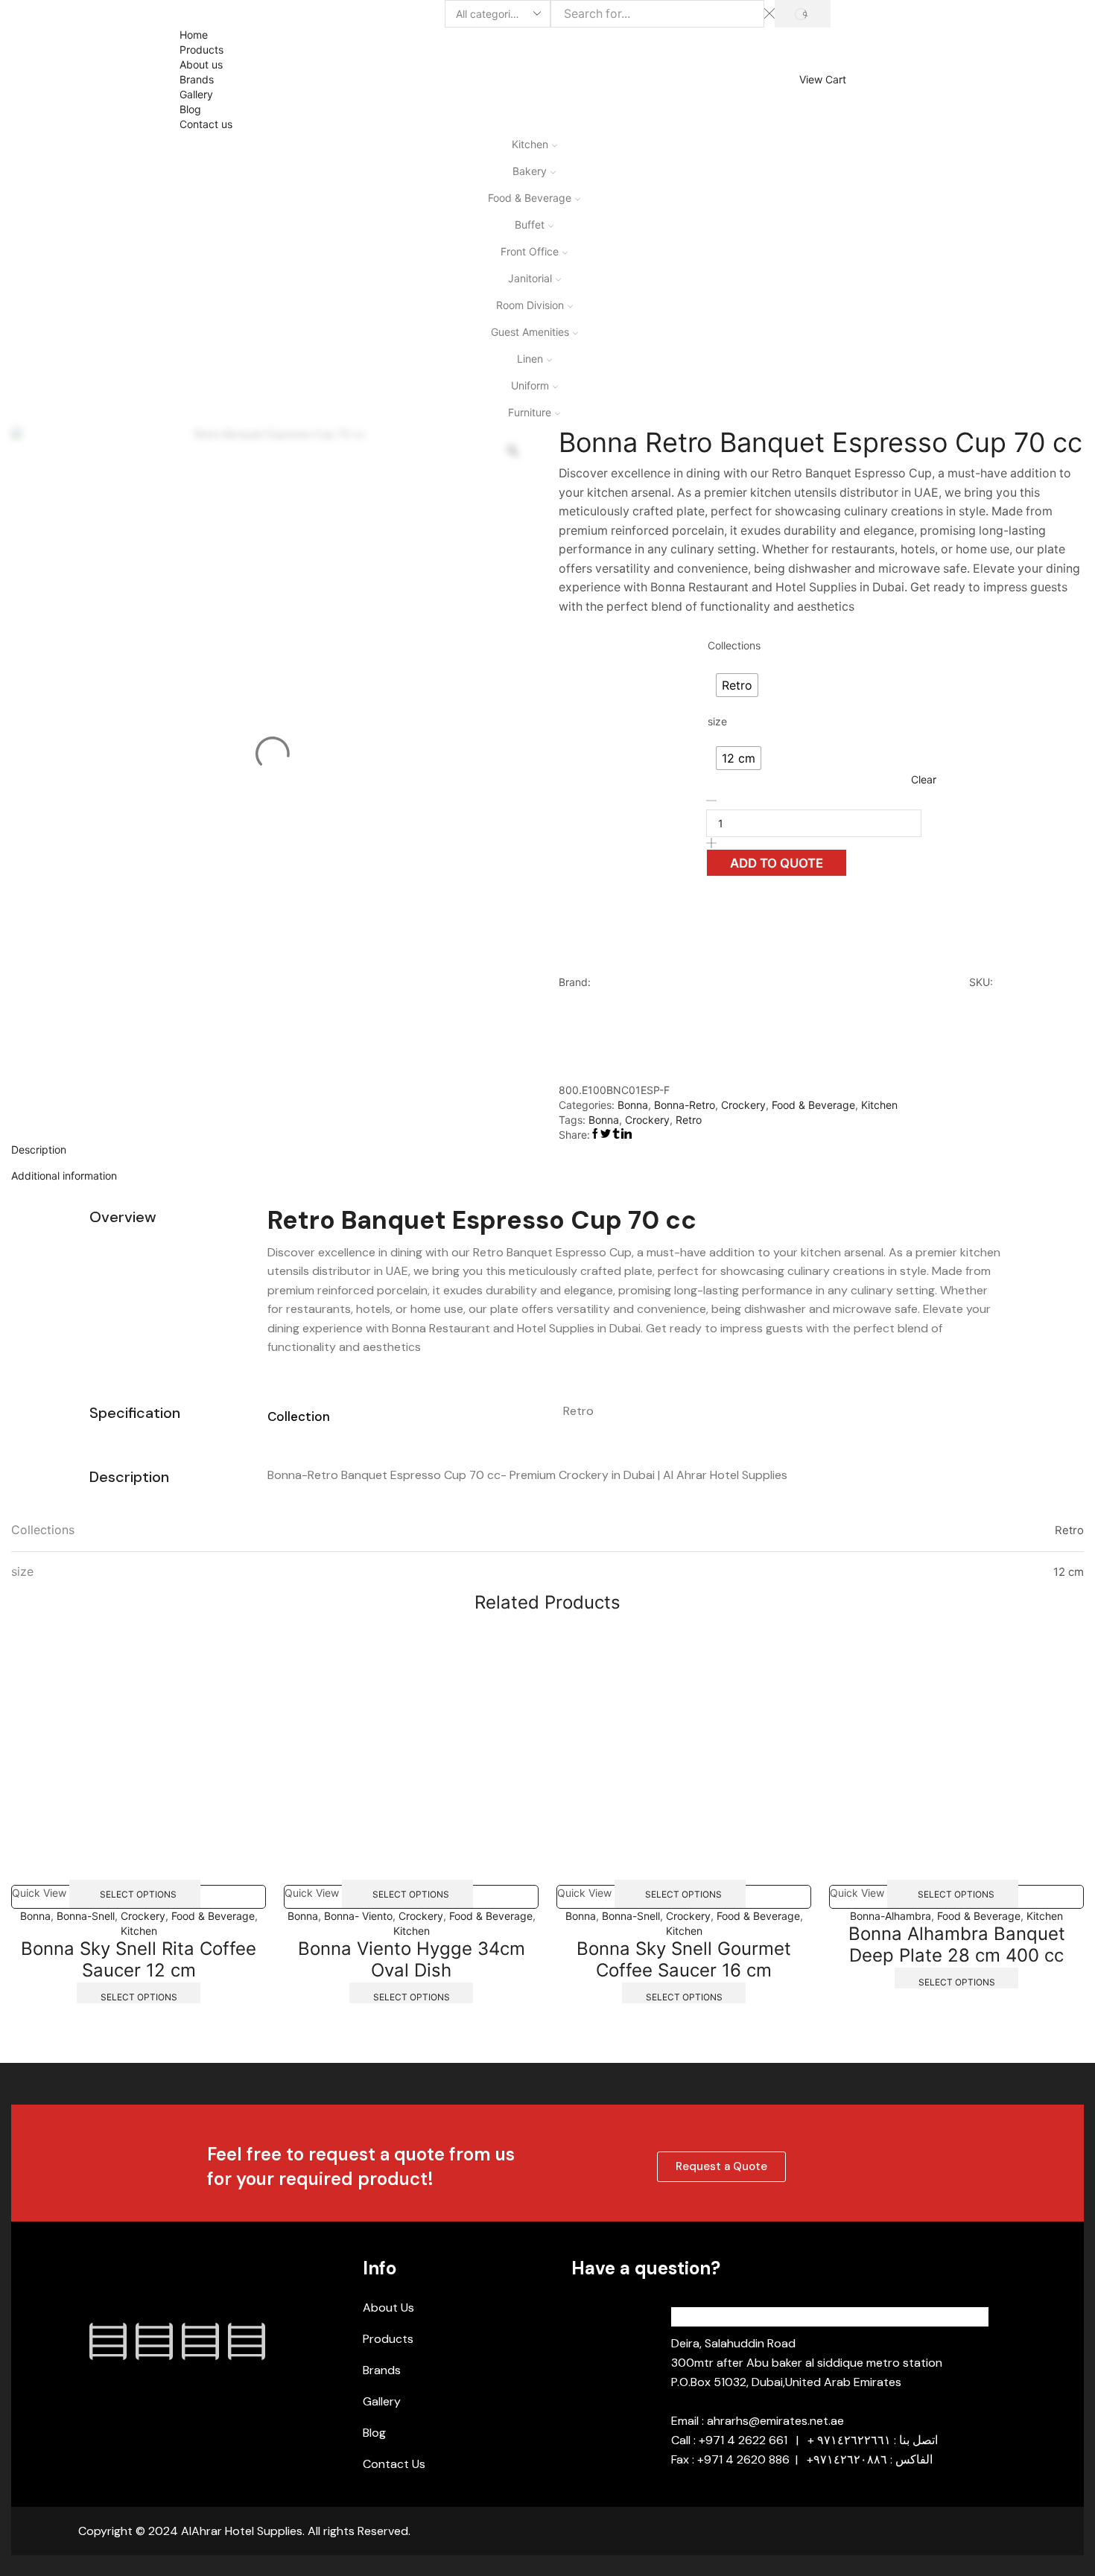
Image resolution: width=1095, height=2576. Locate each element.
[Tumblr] (247, 2341)
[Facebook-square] (108, 2341)
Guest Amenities (530, 332)
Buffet (530, 225)
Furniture (530, 412)
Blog (190, 109)
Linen (530, 359)
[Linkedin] (200, 2341)
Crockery (743, 1105)
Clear (924, 779)
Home (194, 35)
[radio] (737, 685)
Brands (197, 79)
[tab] (547, 1150)
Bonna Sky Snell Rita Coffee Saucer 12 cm (139, 1959)
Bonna (633, 1105)
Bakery (530, 171)
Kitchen (530, 144)
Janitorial (530, 278)
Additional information (64, 1176)
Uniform (530, 385)
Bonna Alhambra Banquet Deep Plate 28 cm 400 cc (957, 1944)
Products (201, 50)
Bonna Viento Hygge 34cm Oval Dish (412, 1959)
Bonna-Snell (86, 1916)
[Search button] (803, 14)
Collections (734, 645)
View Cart (823, 80)
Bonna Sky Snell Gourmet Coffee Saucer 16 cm (684, 1959)
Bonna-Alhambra (891, 1916)
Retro (689, 1120)
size (717, 721)
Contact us (206, 124)
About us (201, 64)
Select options (138, 1893)
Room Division (530, 305)
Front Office (530, 251)
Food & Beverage (530, 198)
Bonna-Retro (685, 1105)
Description (39, 1149)
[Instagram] (154, 2341)
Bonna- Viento (358, 1916)
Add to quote (777, 863)
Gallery (196, 94)
